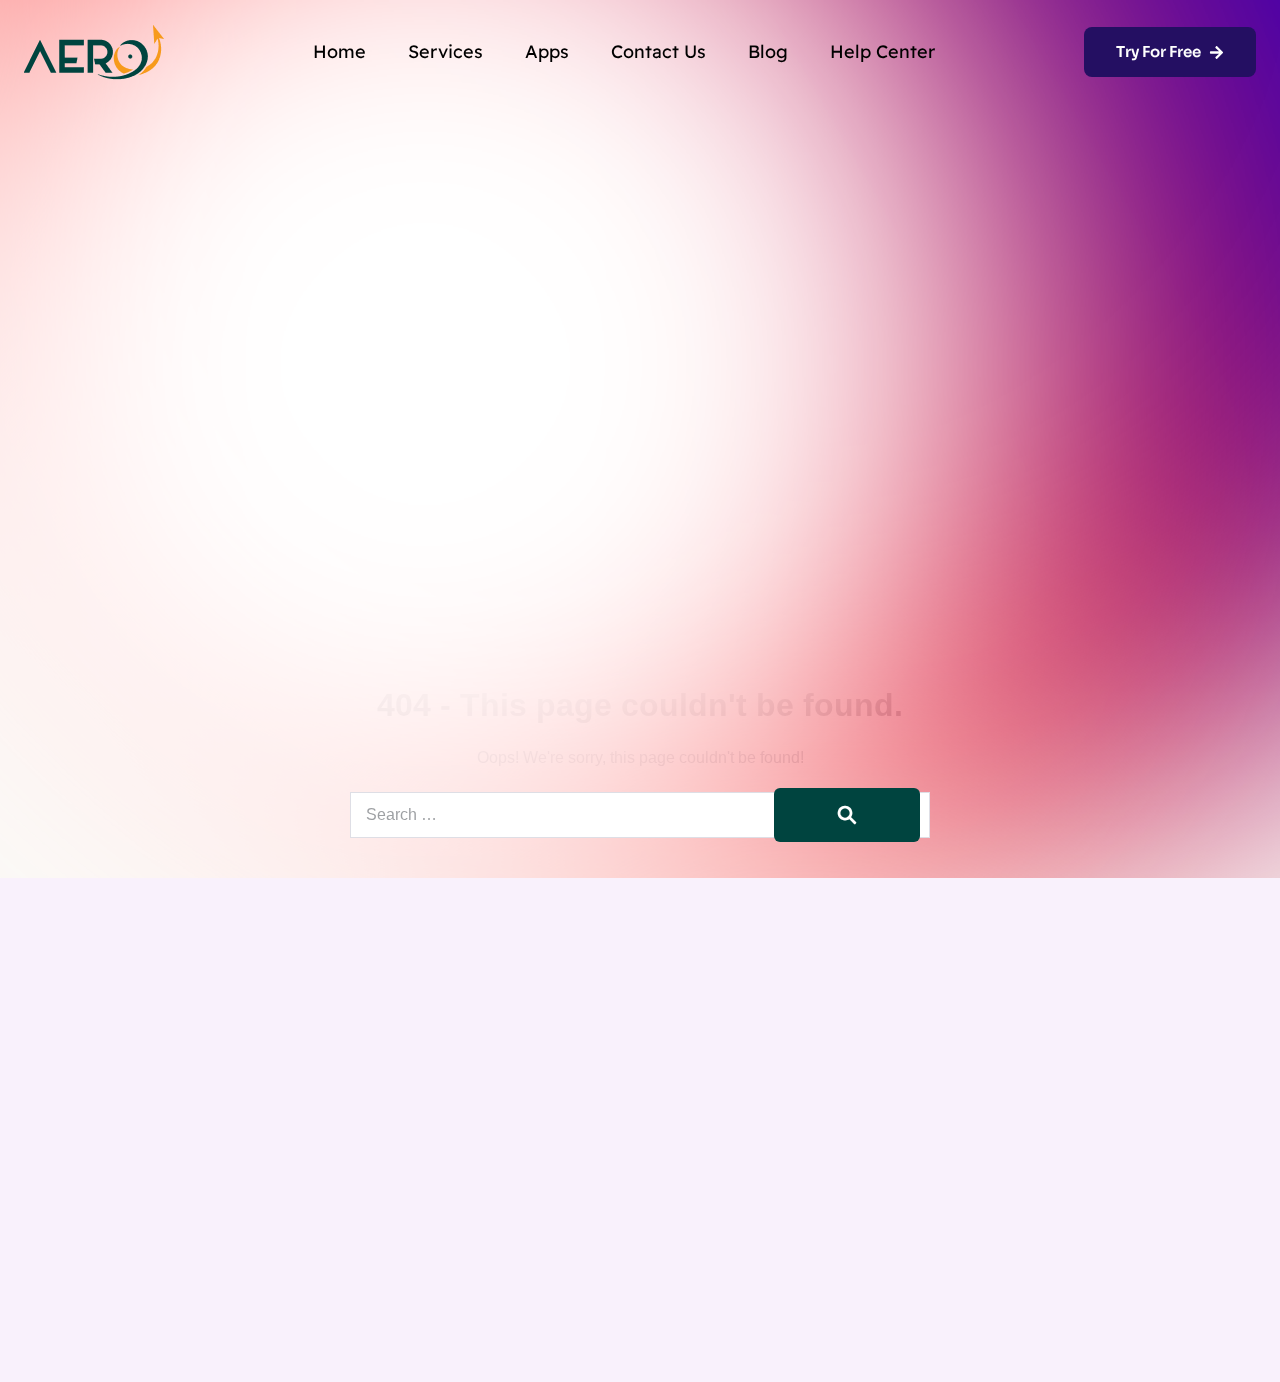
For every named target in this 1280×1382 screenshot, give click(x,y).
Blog (768, 51)
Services (445, 51)
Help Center (882, 51)
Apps (547, 51)
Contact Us (658, 51)
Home (339, 51)
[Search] (847, 815)
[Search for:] (640, 814)
